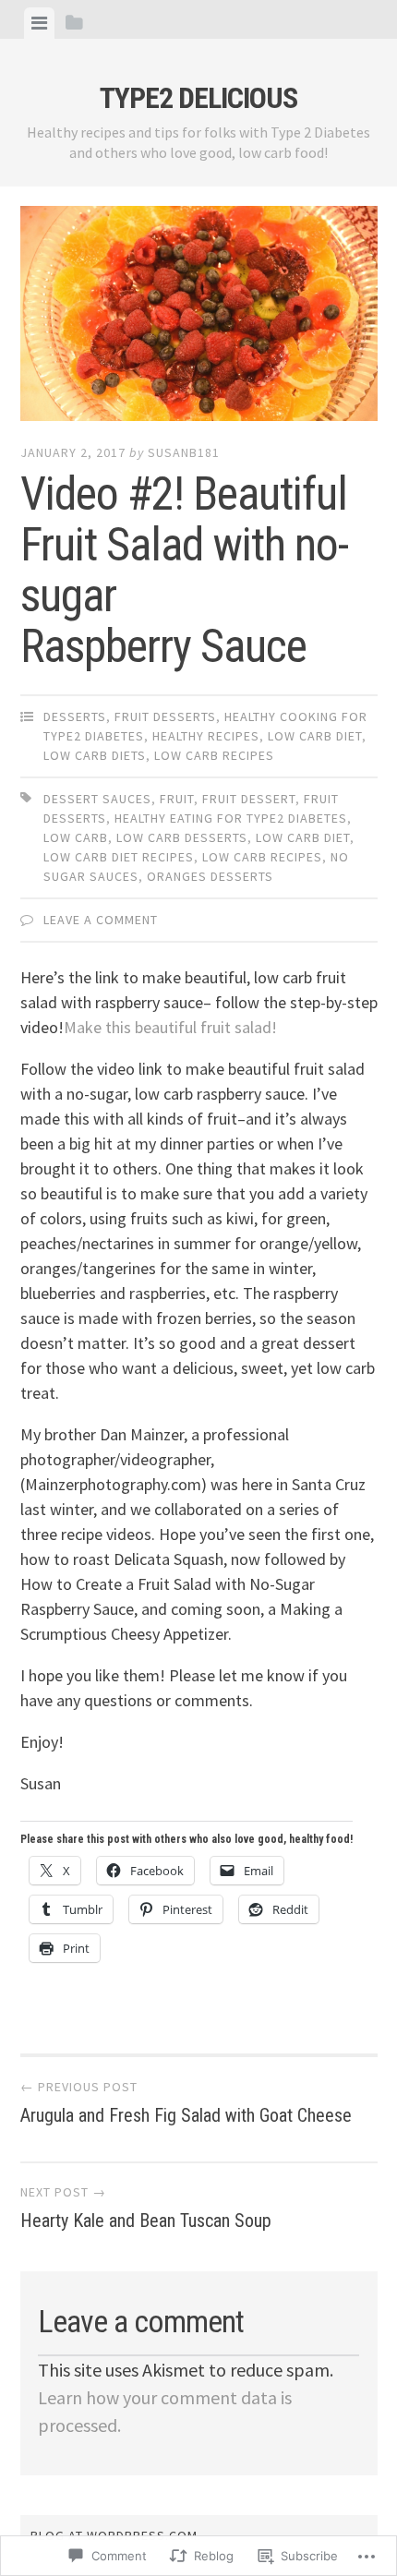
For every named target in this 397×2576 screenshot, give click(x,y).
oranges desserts (210, 876)
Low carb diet (315, 736)
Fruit (177, 799)
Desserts (75, 716)
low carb (76, 837)
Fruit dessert (249, 799)
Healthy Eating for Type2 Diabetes (231, 818)
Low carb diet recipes (119, 857)
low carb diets (95, 755)
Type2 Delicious (198, 98)
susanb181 (184, 452)
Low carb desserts (182, 837)
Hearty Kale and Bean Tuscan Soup (146, 2208)
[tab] (39, 23)
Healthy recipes (206, 736)
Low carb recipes (214, 755)
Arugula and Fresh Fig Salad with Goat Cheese (186, 2102)
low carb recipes (262, 857)
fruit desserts (165, 716)
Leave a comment (101, 920)
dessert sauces (97, 799)
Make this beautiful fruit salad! (170, 1027)
